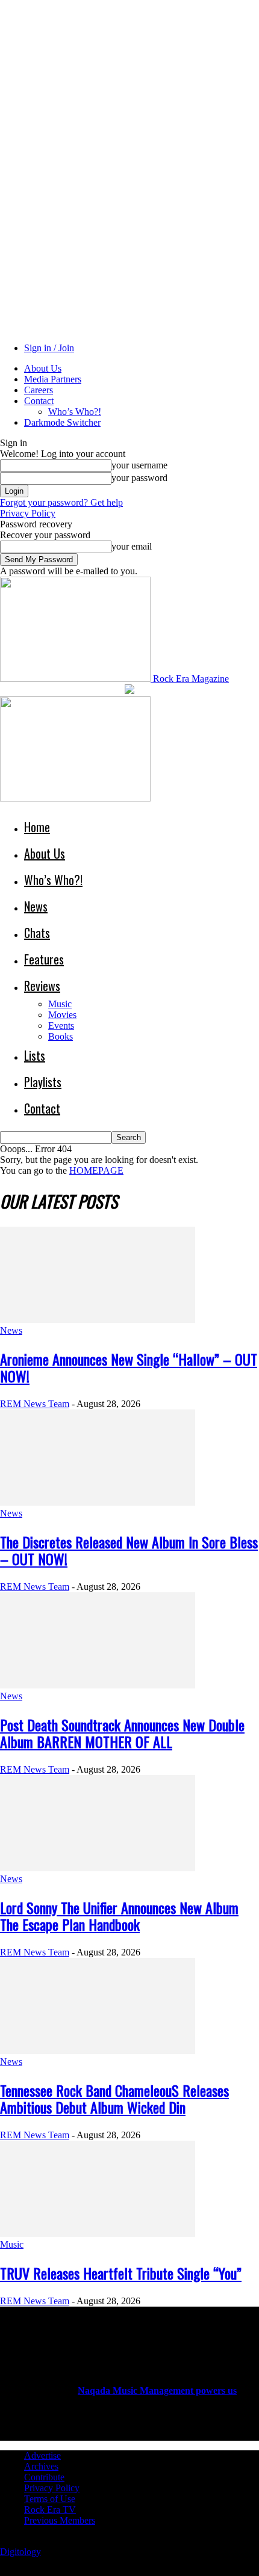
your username (139, 465)
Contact (39, 401)
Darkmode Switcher (62, 422)
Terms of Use (50, 2499)
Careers (39, 390)
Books (61, 1036)
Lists (35, 1055)
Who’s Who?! (75, 412)
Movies (62, 1015)
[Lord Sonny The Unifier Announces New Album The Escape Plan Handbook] (98, 1868)
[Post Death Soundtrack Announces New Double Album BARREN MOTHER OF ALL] (98, 1685)
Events (61, 1026)
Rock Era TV (50, 2510)
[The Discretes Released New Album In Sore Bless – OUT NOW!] (98, 1502)
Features (44, 959)
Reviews (42, 986)
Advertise (42, 2455)
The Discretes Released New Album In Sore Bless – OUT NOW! (129, 1550)
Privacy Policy (28, 513)
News (36, 906)
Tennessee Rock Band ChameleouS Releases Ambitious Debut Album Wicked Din (114, 2099)
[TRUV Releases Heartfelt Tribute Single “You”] (98, 2234)
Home (37, 827)
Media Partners (53, 379)
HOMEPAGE (96, 1170)
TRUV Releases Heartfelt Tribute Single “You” (121, 2273)
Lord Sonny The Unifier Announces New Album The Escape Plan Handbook (119, 1916)
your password (139, 478)
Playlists (43, 1082)
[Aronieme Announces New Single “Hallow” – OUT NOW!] (98, 1320)
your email (132, 546)
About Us (43, 368)
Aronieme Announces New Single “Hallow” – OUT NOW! (129, 1367)
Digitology (20, 2552)
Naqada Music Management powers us (157, 2390)
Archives (41, 2466)
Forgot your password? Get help (61, 502)
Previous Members (60, 2520)
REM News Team (35, 1404)
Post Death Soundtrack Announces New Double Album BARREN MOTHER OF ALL (122, 1733)
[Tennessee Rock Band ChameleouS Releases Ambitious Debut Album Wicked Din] (98, 2051)
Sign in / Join (49, 348)
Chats (37, 933)
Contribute (44, 2477)
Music (60, 1004)
